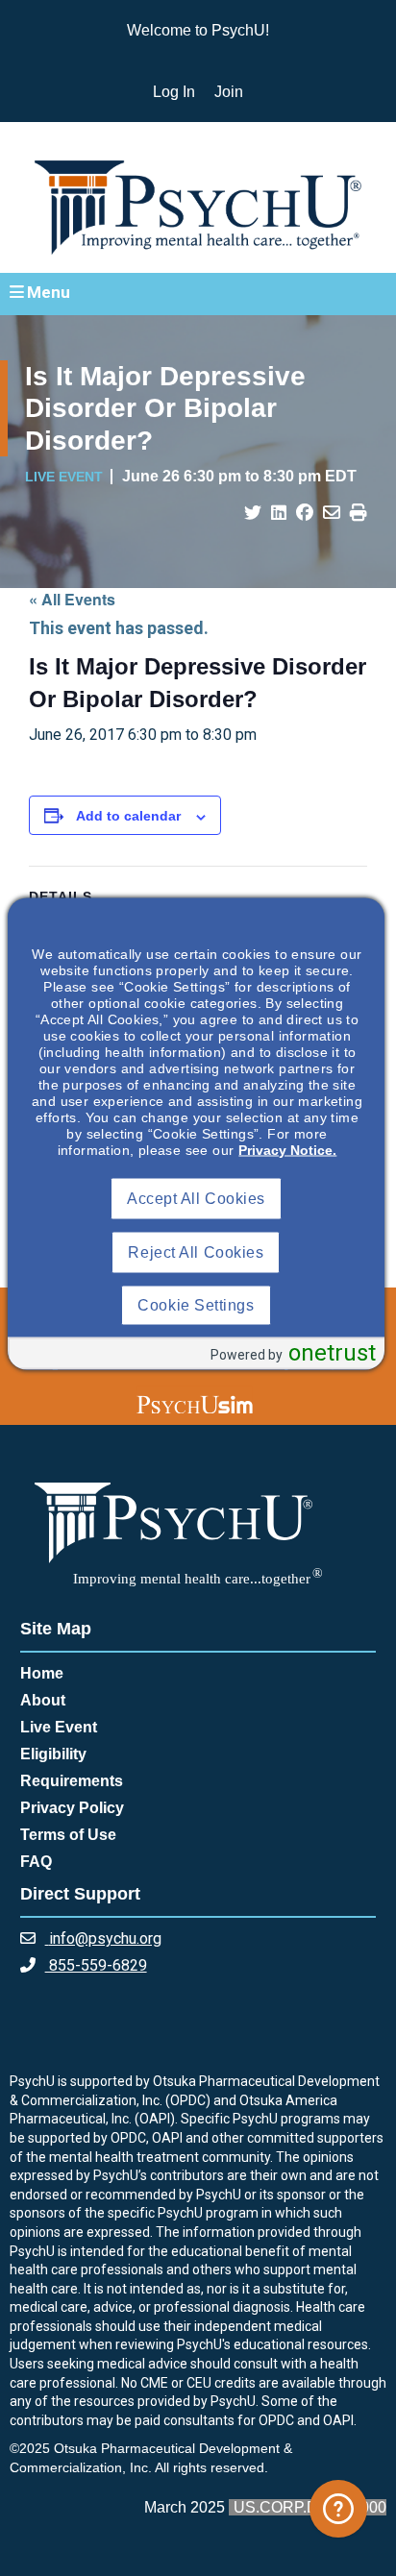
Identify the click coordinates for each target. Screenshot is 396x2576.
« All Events (72, 599)
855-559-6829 (96, 1965)
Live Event (59, 1727)
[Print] (359, 513)
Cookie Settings (196, 1304)
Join (229, 92)
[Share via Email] (332, 513)
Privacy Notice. (287, 1149)
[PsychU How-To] (338, 2509)
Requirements (72, 1781)
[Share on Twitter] (253, 513)
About (43, 1700)
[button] (198, 293)
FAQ (36, 1862)
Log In (174, 92)
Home (42, 1673)
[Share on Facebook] (305, 513)
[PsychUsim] (195, 1405)
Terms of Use (68, 1835)
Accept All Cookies (196, 1198)
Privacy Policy (72, 1808)
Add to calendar (128, 816)
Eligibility (53, 1754)
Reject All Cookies (196, 1251)
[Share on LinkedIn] (279, 513)
